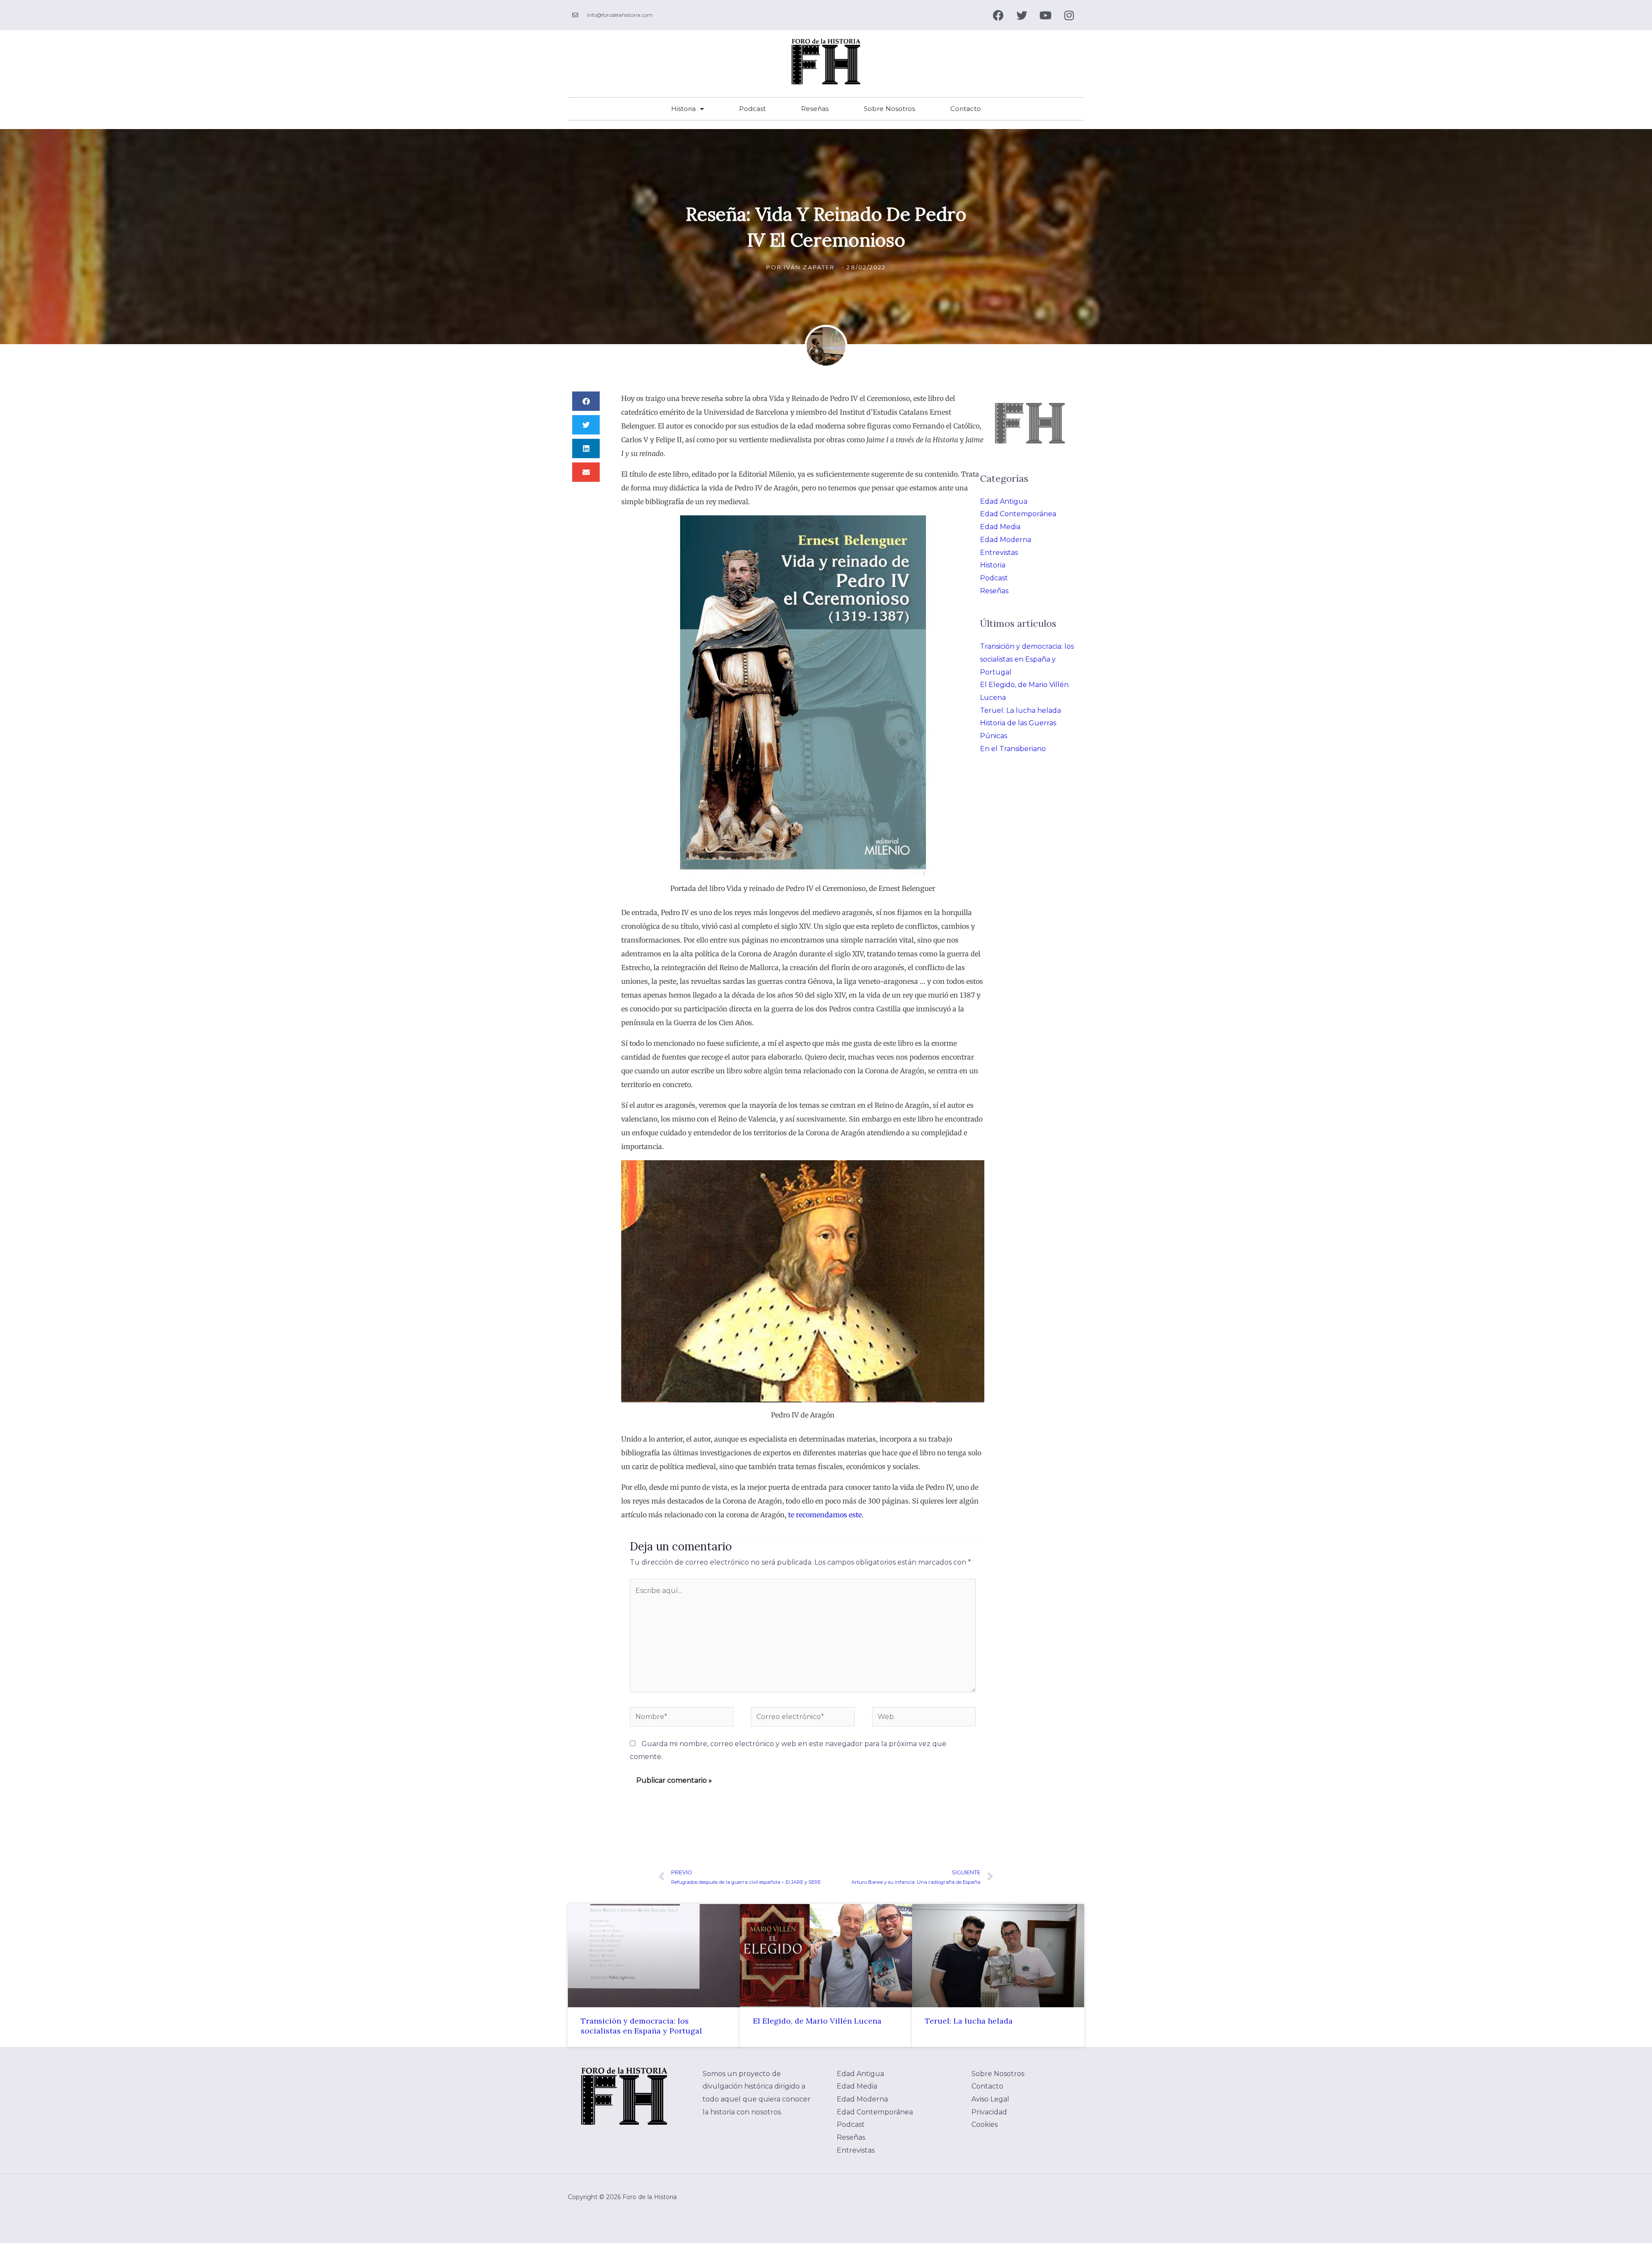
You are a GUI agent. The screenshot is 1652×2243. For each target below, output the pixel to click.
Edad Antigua (1004, 501)
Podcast (752, 109)
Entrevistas (999, 553)
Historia (683, 109)
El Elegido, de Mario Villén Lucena (817, 2021)
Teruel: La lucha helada (1020, 710)
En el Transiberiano (1013, 749)
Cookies (985, 2124)
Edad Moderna (1006, 540)
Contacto (966, 109)
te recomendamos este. (825, 1515)
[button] (586, 401)
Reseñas (815, 109)
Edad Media (1000, 527)
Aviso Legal (990, 2099)
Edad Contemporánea (1018, 514)
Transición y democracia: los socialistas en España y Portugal (1027, 659)
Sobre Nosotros (889, 109)
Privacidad (989, 2112)
